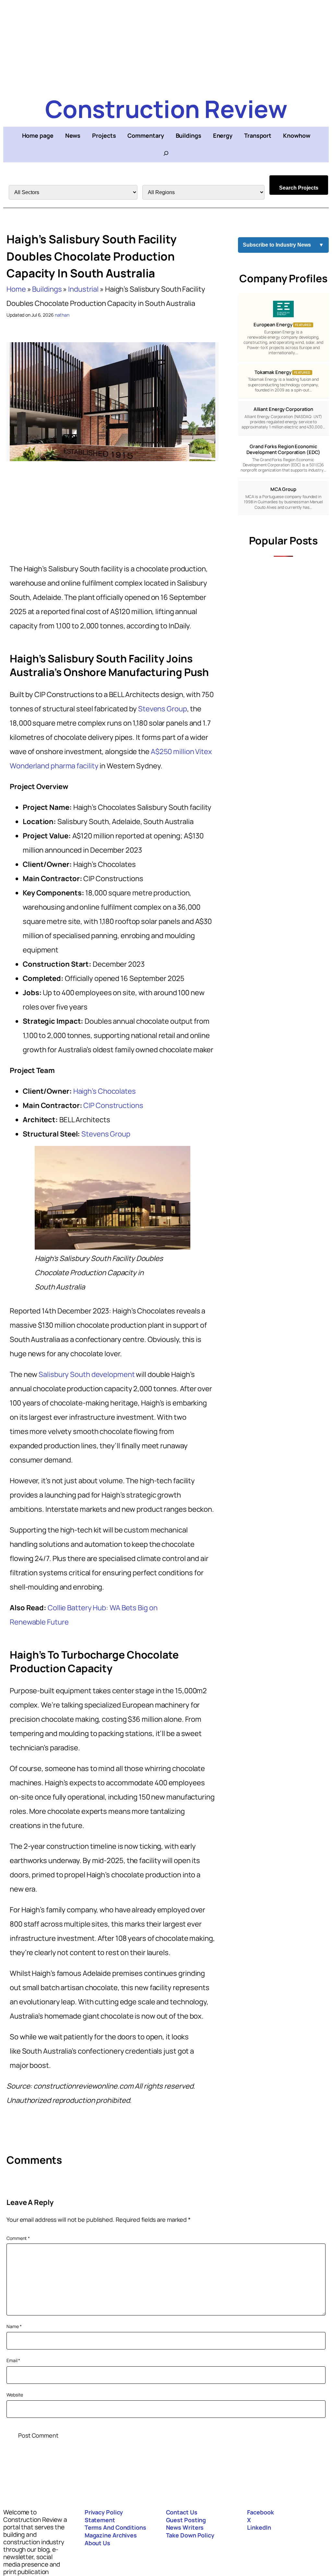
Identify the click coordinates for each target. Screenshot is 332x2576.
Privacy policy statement (104, 2516)
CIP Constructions (113, 1105)
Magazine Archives (111, 2535)
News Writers (185, 2527)
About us (97, 2543)
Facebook (260, 2512)
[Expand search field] (166, 153)
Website (15, 2395)
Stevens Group (163, 709)
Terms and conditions (115, 2527)
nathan (62, 315)
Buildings (47, 289)
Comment (18, 2238)
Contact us (182, 2512)
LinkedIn (259, 2527)
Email (13, 2360)
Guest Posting (186, 2520)
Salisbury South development (87, 1374)
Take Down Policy (190, 2535)
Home (16, 289)
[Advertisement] (166, 45)
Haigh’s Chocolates (105, 1091)
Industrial (83, 289)
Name (14, 2326)
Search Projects (299, 188)
